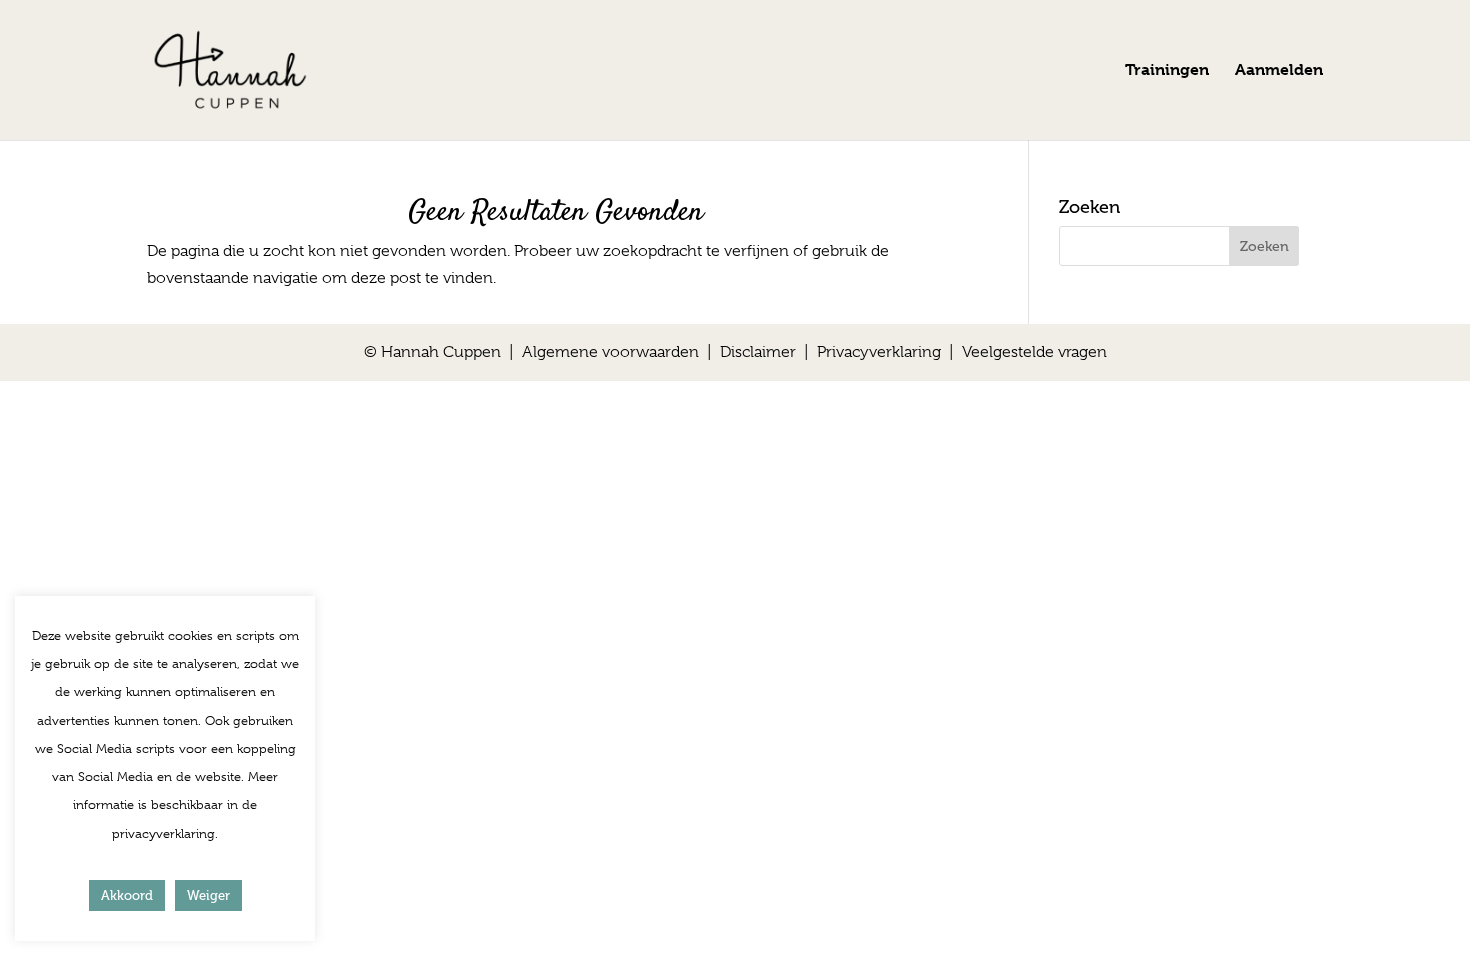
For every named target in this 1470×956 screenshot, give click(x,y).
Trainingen (1167, 71)
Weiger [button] (208, 895)
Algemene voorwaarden (610, 352)
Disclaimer (758, 352)
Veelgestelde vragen (1034, 352)
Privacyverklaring (879, 352)
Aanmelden (1279, 71)
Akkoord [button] (127, 895)
